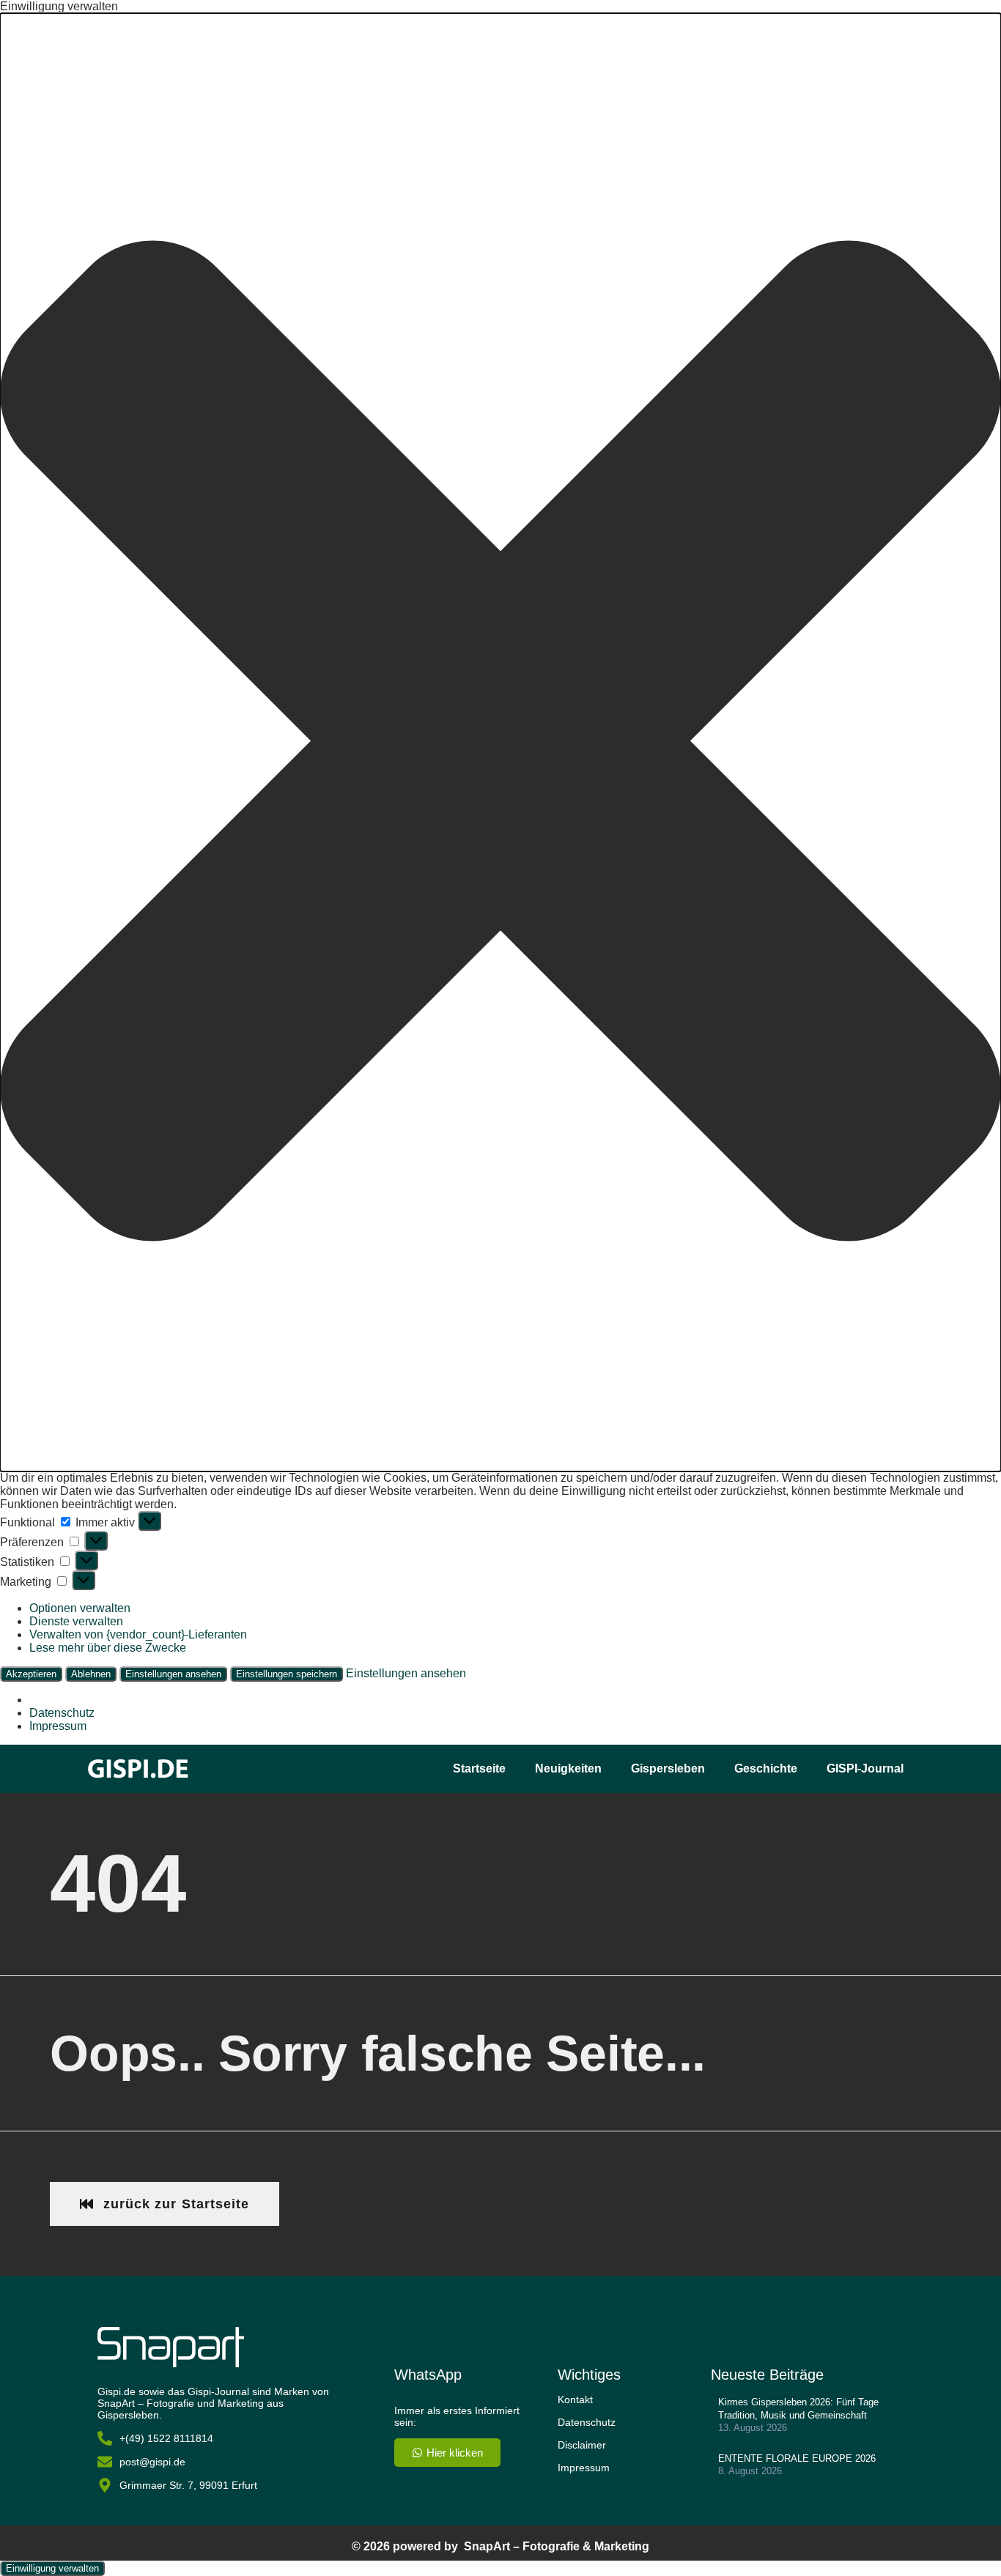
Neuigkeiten (568, 1768)
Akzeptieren (31, 1674)
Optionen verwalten (80, 1608)
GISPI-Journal (865, 1768)
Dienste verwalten (76, 1621)
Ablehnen (91, 1674)
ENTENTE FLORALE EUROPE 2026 (797, 2458)
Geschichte (766, 1768)
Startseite (479, 1768)
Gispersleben (668, 1768)
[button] (500, 742)
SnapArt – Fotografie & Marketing (557, 2546)
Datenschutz (62, 1713)
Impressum (58, 1726)
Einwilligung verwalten (52, 2568)
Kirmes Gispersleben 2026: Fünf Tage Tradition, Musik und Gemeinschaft (798, 2409)
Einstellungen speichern (287, 1674)
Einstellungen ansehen (173, 1674)
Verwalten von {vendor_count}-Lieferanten (138, 1634)
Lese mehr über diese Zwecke (108, 1648)
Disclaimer (582, 2445)
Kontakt (575, 2399)
